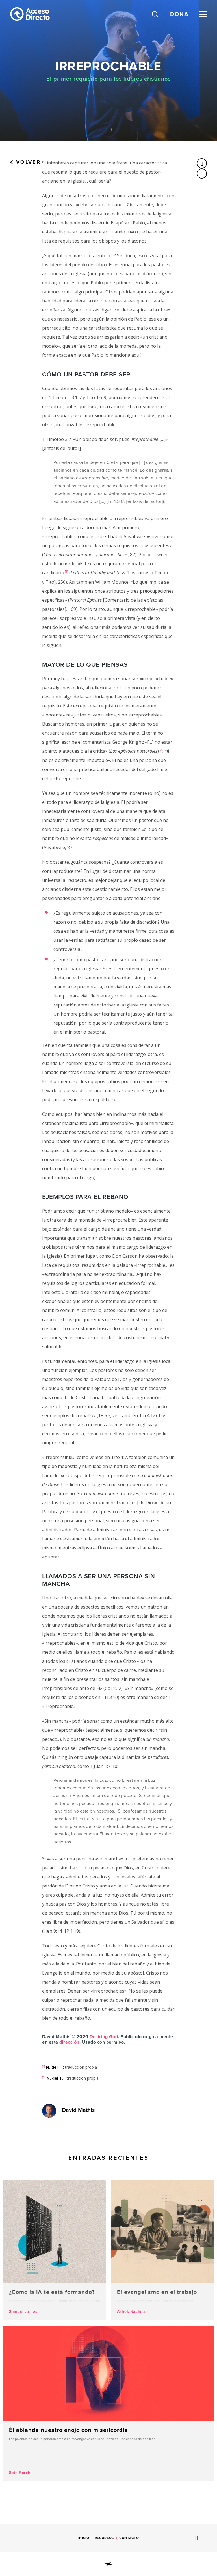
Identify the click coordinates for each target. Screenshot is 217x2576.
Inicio (84, 2538)
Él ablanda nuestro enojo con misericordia (108, 2404)
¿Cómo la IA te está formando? (55, 2250)
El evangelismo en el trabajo (162, 2250)
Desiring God (104, 2037)
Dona (179, 14)
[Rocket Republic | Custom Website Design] (109, 2564)
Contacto (129, 2538)
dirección (69, 2042)
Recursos (104, 2538)
